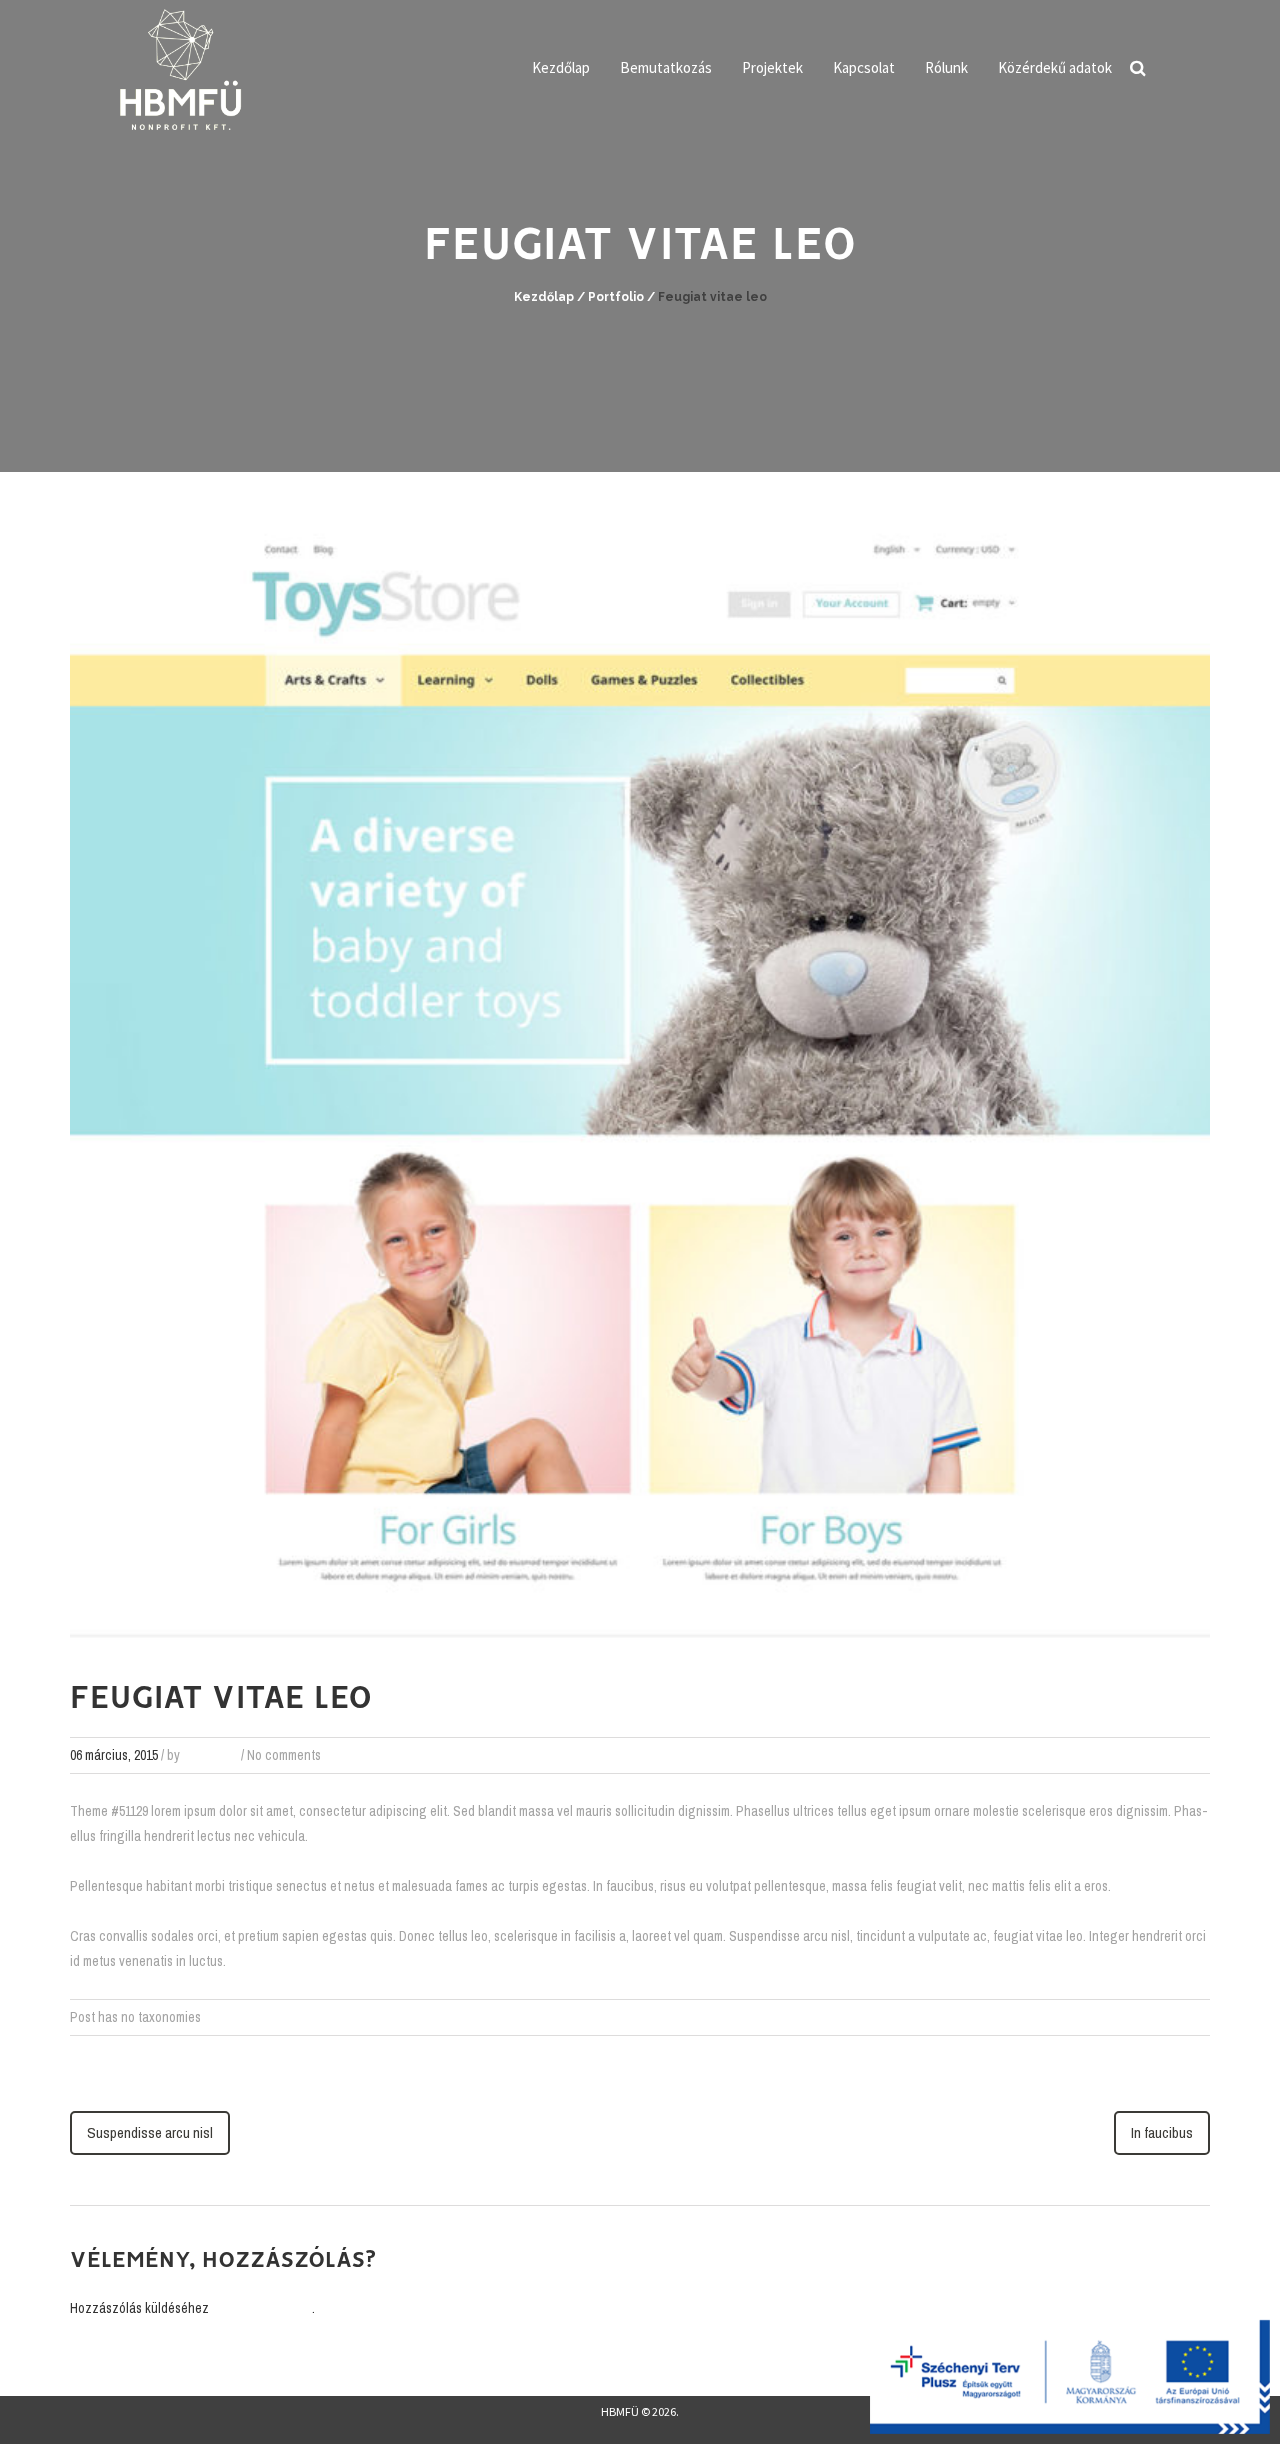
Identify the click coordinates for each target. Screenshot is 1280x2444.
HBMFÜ (620, 2411)
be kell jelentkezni (262, 2308)
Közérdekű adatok (1055, 67)
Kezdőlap (561, 67)
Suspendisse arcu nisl (150, 2132)
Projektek (772, 67)
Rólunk (946, 67)
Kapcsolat (864, 67)
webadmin (210, 1755)
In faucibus (1162, 2132)
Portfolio (616, 297)
